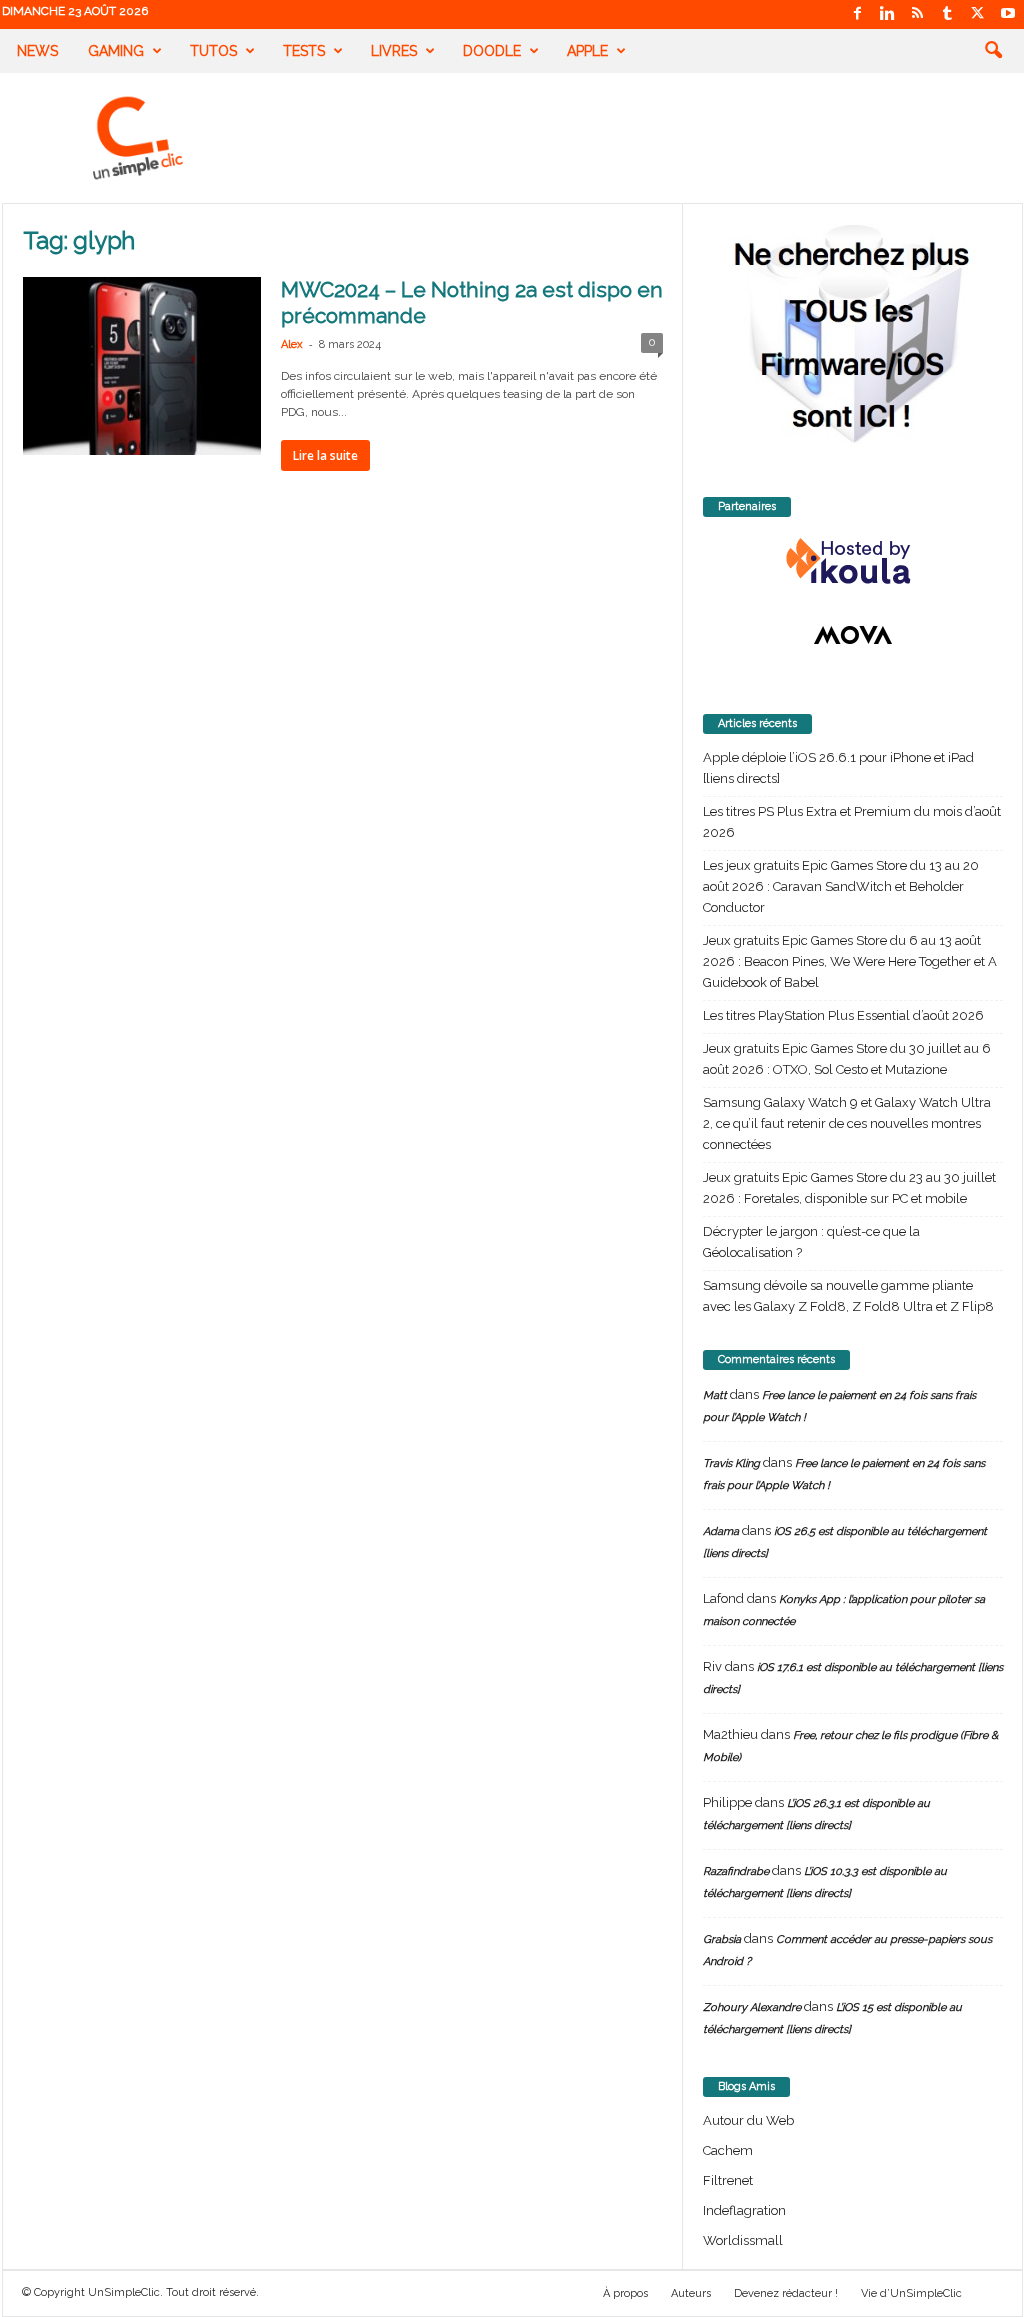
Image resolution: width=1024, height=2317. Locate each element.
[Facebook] (858, 14)
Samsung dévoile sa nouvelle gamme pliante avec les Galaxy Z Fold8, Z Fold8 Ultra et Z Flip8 (848, 1296)
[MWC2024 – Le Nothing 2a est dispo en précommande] (142, 366)
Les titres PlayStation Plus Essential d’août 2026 (843, 1015)
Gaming (116, 51)
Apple (587, 51)
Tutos (213, 51)
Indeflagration (744, 2210)
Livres (394, 51)
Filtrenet (728, 2180)
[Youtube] (1008, 14)
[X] (978, 14)
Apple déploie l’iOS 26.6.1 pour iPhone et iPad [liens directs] (838, 768)
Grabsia (722, 1939)
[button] (993, 51)
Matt (715, 1395)
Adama (721, 1531)
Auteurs (691, 2293)
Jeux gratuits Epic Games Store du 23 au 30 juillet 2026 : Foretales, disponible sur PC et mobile (849, 1188)
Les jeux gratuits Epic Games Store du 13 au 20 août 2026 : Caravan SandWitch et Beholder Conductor (841, 886)
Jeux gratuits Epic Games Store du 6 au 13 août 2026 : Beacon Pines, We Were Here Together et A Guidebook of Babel (850, 961)
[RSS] (918, 14)
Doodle (492, 51)
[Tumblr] (948, 14)
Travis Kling (731, 1463)
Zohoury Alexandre (752, 2007)
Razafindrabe (736, 1871)
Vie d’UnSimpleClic (911, 2293)
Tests (304, 51)
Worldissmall (743, 2240)
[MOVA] (853, 635)
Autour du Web (748, 2120)
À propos (625, 2293)
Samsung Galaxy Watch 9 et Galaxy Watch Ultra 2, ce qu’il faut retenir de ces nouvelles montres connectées (847, 1123)
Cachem (728, 2150)
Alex (292, 344)
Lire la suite (325, 455)
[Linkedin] (888, 14)
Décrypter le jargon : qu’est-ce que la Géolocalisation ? (811, 1242)
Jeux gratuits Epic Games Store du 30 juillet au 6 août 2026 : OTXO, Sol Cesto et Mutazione (847, 1059)
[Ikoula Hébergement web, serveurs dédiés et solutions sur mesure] (853, 562)
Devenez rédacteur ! (786, 2293)
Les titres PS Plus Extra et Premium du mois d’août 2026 (852, 822)
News (37, 51)
